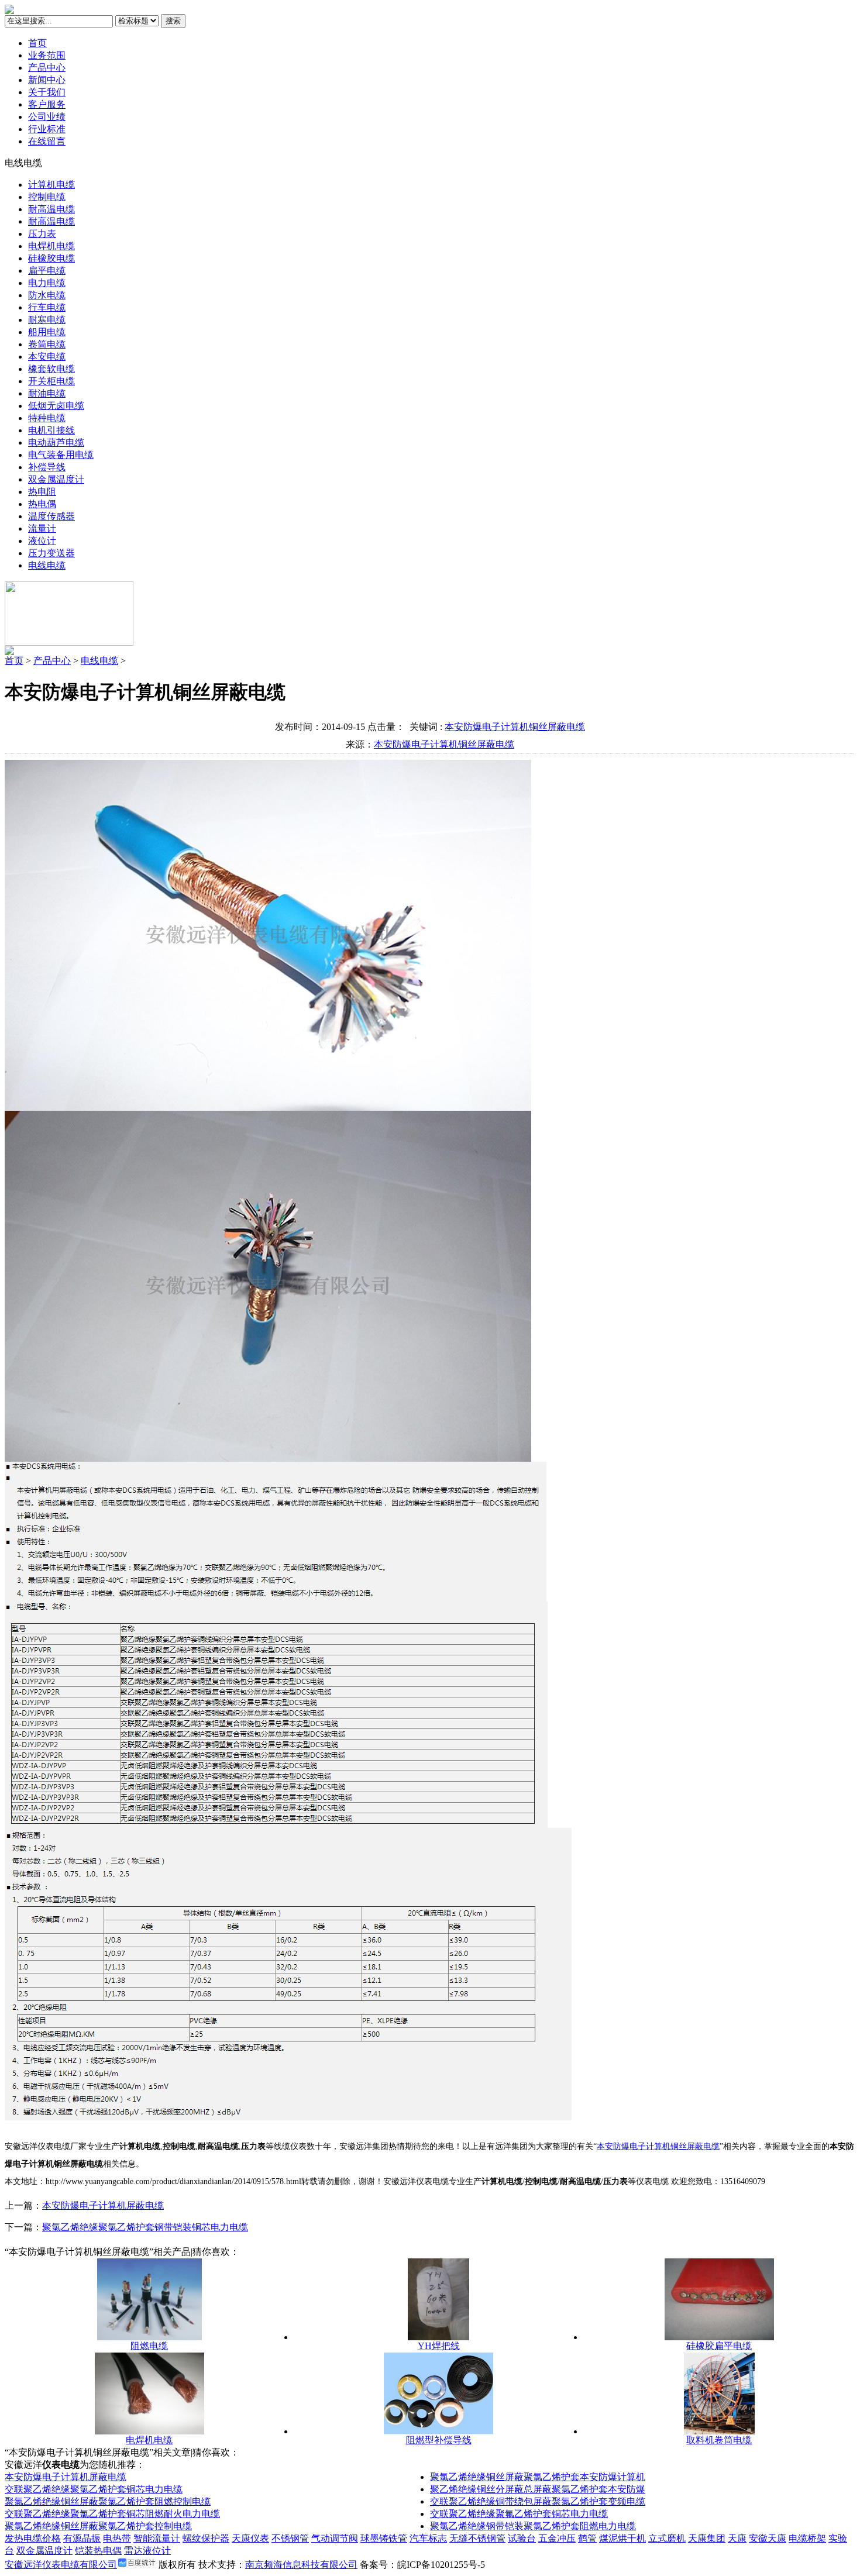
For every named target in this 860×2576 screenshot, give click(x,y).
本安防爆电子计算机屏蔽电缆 (103, 2205)
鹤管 (587, 2538)
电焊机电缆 (51, 246)
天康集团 (707, 2538)
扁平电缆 (47, 271)
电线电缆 (47, 565)
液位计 (42, 541)
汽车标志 (428, 2538)
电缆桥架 (807, 2538)
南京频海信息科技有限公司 (301, 2565)
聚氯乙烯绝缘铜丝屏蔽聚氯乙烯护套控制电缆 (98, 2526)
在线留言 (47, 141)
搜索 (173, 21)
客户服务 (47, 104)
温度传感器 (51, 516)
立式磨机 (667, 2538)
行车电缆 (47, 307)
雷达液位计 (147, 2551)
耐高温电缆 (51, 209)
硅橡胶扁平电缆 (719, 2346)
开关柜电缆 (51, 381)
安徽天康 (768, 2538)
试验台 (522, 2538)
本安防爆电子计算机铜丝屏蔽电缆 (515, 727)
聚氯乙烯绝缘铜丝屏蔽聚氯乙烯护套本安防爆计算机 (538, 2477)
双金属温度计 (56, 479)
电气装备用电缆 (61, 455)
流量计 (42, 528)
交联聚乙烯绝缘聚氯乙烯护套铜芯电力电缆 (94, 2489)
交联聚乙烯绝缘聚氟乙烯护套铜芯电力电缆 (519, 2514)
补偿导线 (47, 467)
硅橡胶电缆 (51, 258)
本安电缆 (47, 357)
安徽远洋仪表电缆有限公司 (61, 2565)
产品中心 (47, 68)
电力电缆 (47, 283)
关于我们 (47, 92)
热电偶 (42, 504)
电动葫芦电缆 (56, 442)
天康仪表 (250, 2538)
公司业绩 (47, 117)
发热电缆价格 (33, 2538)
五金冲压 (557, 2538)
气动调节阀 (335, 2538)
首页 (37, 43)
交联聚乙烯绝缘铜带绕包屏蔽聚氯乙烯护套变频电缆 (538, 2501)
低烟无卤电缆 (56, 406)
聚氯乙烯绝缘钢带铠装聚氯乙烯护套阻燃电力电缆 (533, 2526)
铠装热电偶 (98, 2551)
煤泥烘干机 (622, 2538)
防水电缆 (47, 295)
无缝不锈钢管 (477, 2538)
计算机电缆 (51, 185)
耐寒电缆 (47, 320)
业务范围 (47, 55)
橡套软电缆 (51, 369)
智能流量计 (157, 2538)
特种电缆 (47, 418)
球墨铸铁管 (384, 2538)
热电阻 (42, 492)
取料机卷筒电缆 (719, 2440)
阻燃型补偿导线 (439, 2440)
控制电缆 (47, 197)
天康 (737, 2538)
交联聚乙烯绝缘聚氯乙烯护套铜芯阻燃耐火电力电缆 (112, 2514)
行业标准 (47, 129)
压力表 (42, 234)
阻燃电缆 (149, 2346)
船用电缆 (47, 332)
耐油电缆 (47, 393)
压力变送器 (51, 553)
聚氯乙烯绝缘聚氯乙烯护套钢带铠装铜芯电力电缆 (145, 2227)
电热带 (117, 2538)
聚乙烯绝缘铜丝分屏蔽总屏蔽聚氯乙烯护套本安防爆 (538, 2489)
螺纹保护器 (206, 2538)
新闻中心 (47, 80)
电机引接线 (51, 430)
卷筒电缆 (47, 344)
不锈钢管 (290, 2538)
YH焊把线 (439, 2346)
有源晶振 (82, 2538)
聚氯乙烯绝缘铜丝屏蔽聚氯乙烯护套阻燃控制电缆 (108, 2501)
